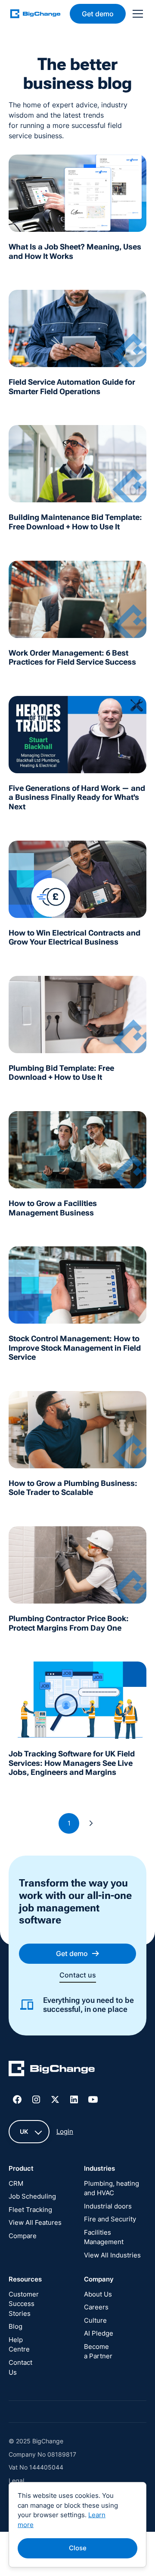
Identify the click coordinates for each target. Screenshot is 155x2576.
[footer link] (52, 2070)
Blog (15, 2326)
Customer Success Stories (24, 2304)
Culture (95, 2320)
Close (78, 2548)
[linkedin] (74, 2099)
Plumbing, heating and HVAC (112, 2188)
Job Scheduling (32, 2196)
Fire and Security (110, 2219)
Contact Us (20, 2367)
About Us (98, 2294)
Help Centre (19, 2345)
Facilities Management (104, 2237)
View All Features (35, 2222)
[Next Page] (91, 1823)
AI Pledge (99, 2333)
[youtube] (93, 2099)
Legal (16, 2480)
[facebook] (17, 2099)
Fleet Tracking (30, 2210)
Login (65, 2131)
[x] (55, 2099)
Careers (96, 2307)
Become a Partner (98, 2351)
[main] (40, 14)
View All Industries (112, 2255)
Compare (23, 2236)
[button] (136, 14)
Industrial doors (108, 2206)
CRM (16, 2183)
